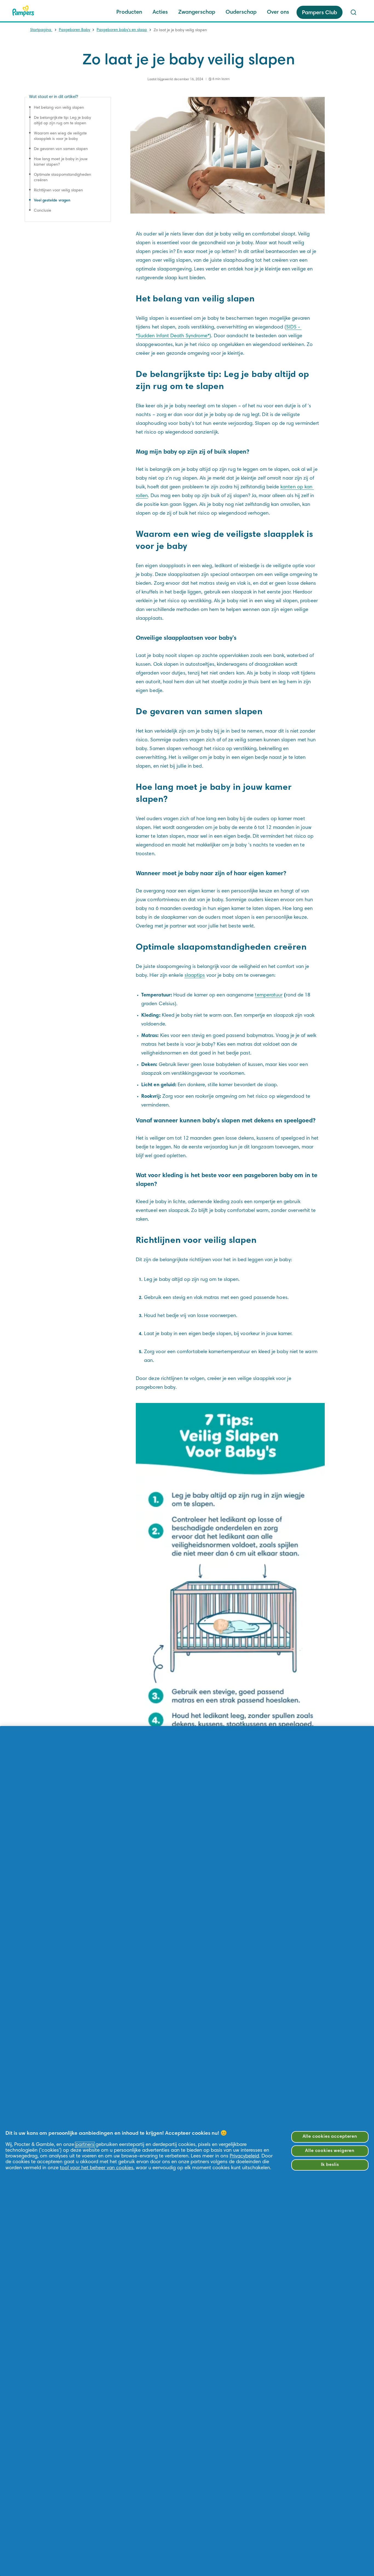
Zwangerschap (197, 12)
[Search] (353, 12)
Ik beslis (330, 2165)
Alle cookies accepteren (330, 2137)
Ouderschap (241, 12)
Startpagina (41, 30)
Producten (129, 12)
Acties (160, 12)
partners (85, 2145)
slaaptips (195, 976)
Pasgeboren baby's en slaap (122, 30)
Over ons (278, 12)
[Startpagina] (23, 11)
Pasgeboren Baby (74, 30)
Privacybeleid (244, 2156)
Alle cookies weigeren (330, 2151)
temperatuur (269, 995)
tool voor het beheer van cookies (97, 2168)
